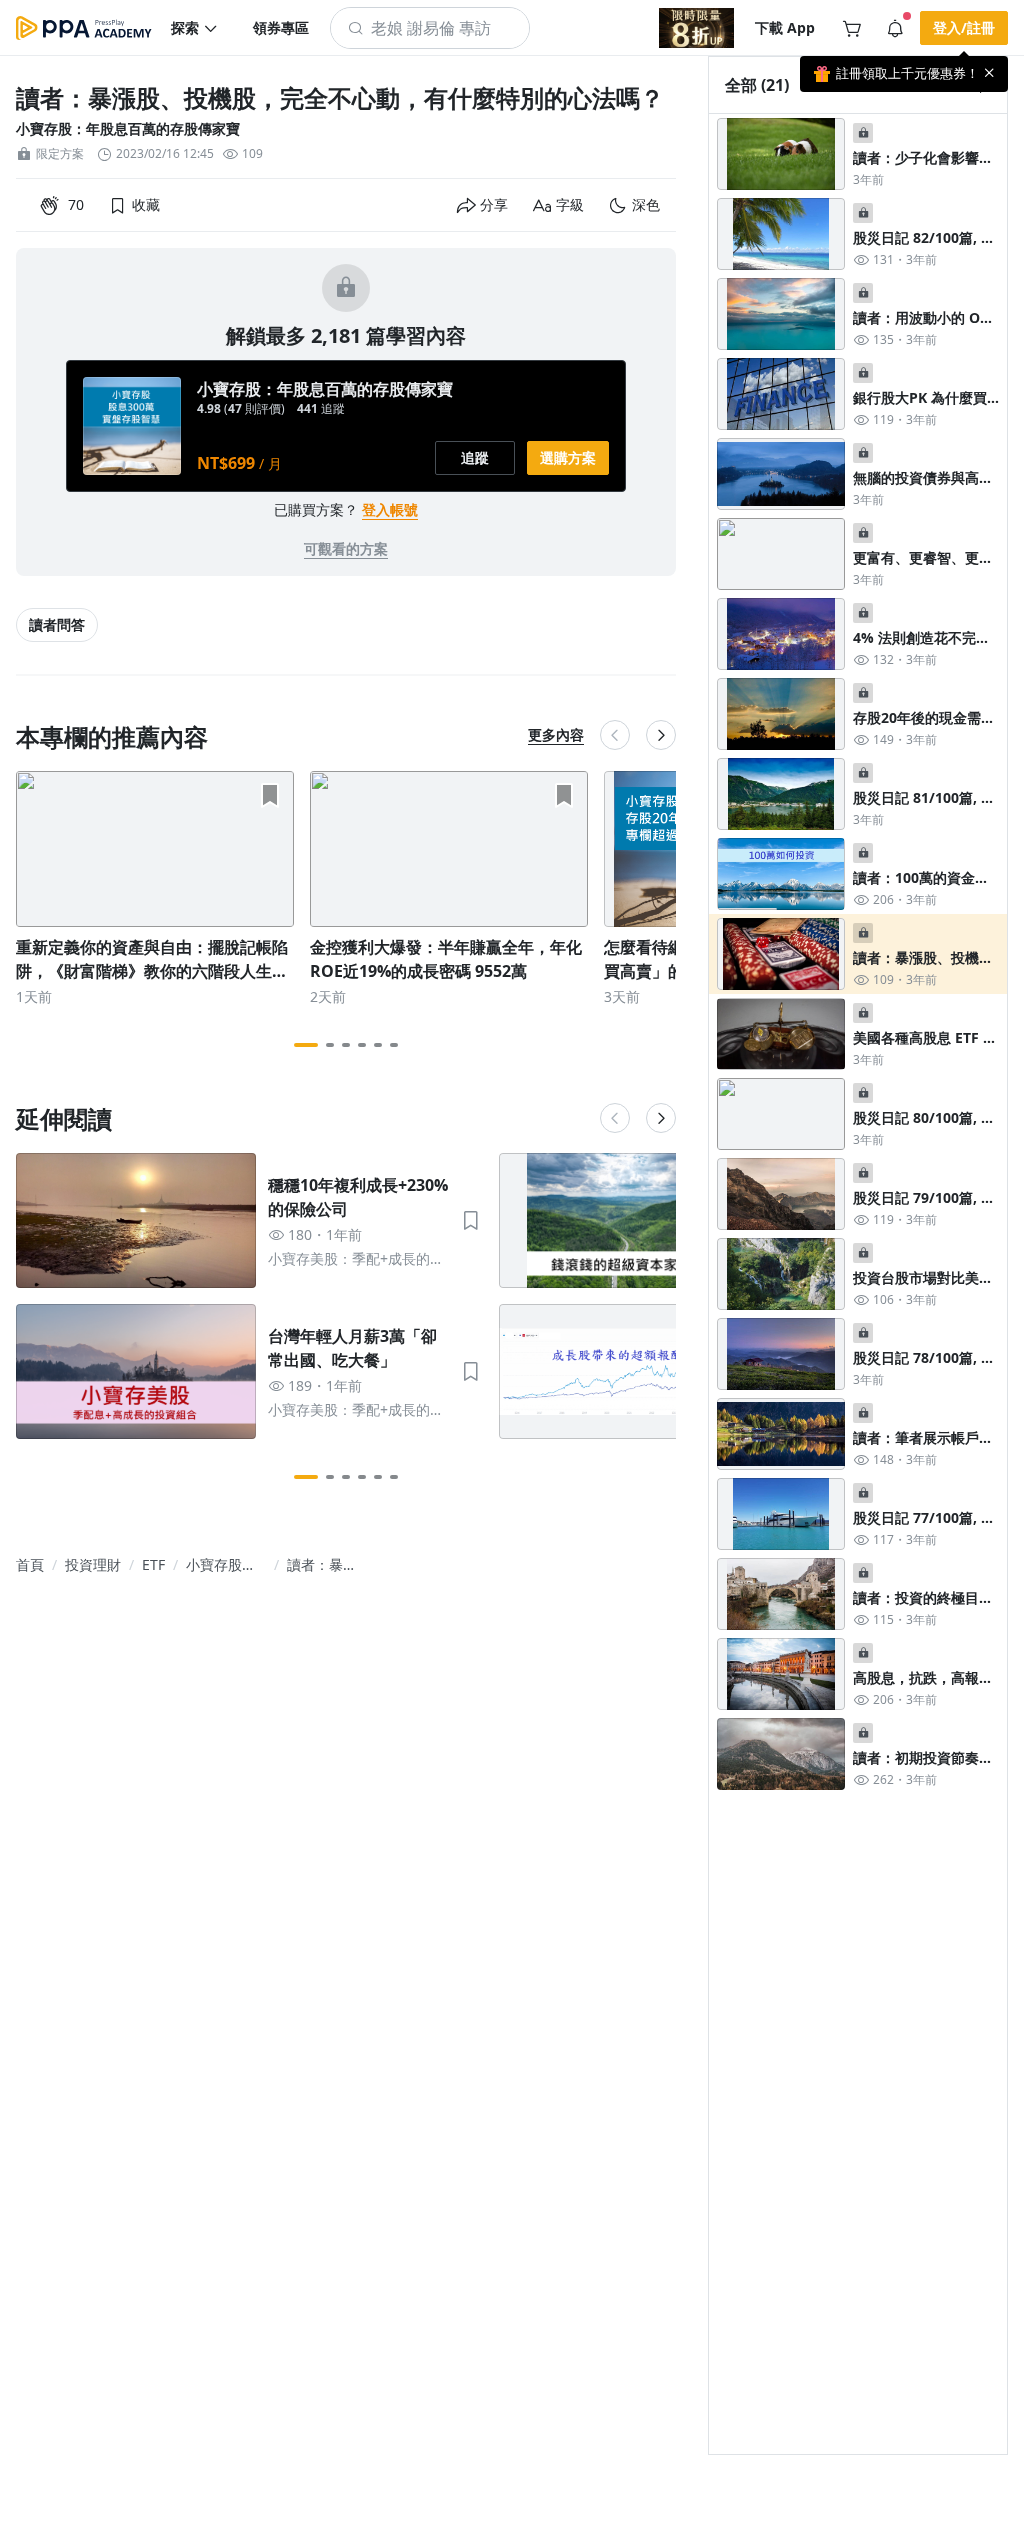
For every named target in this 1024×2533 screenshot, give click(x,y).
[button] (195, 28)
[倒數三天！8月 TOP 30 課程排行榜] (696, 28)
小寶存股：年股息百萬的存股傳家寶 (128, 128)
